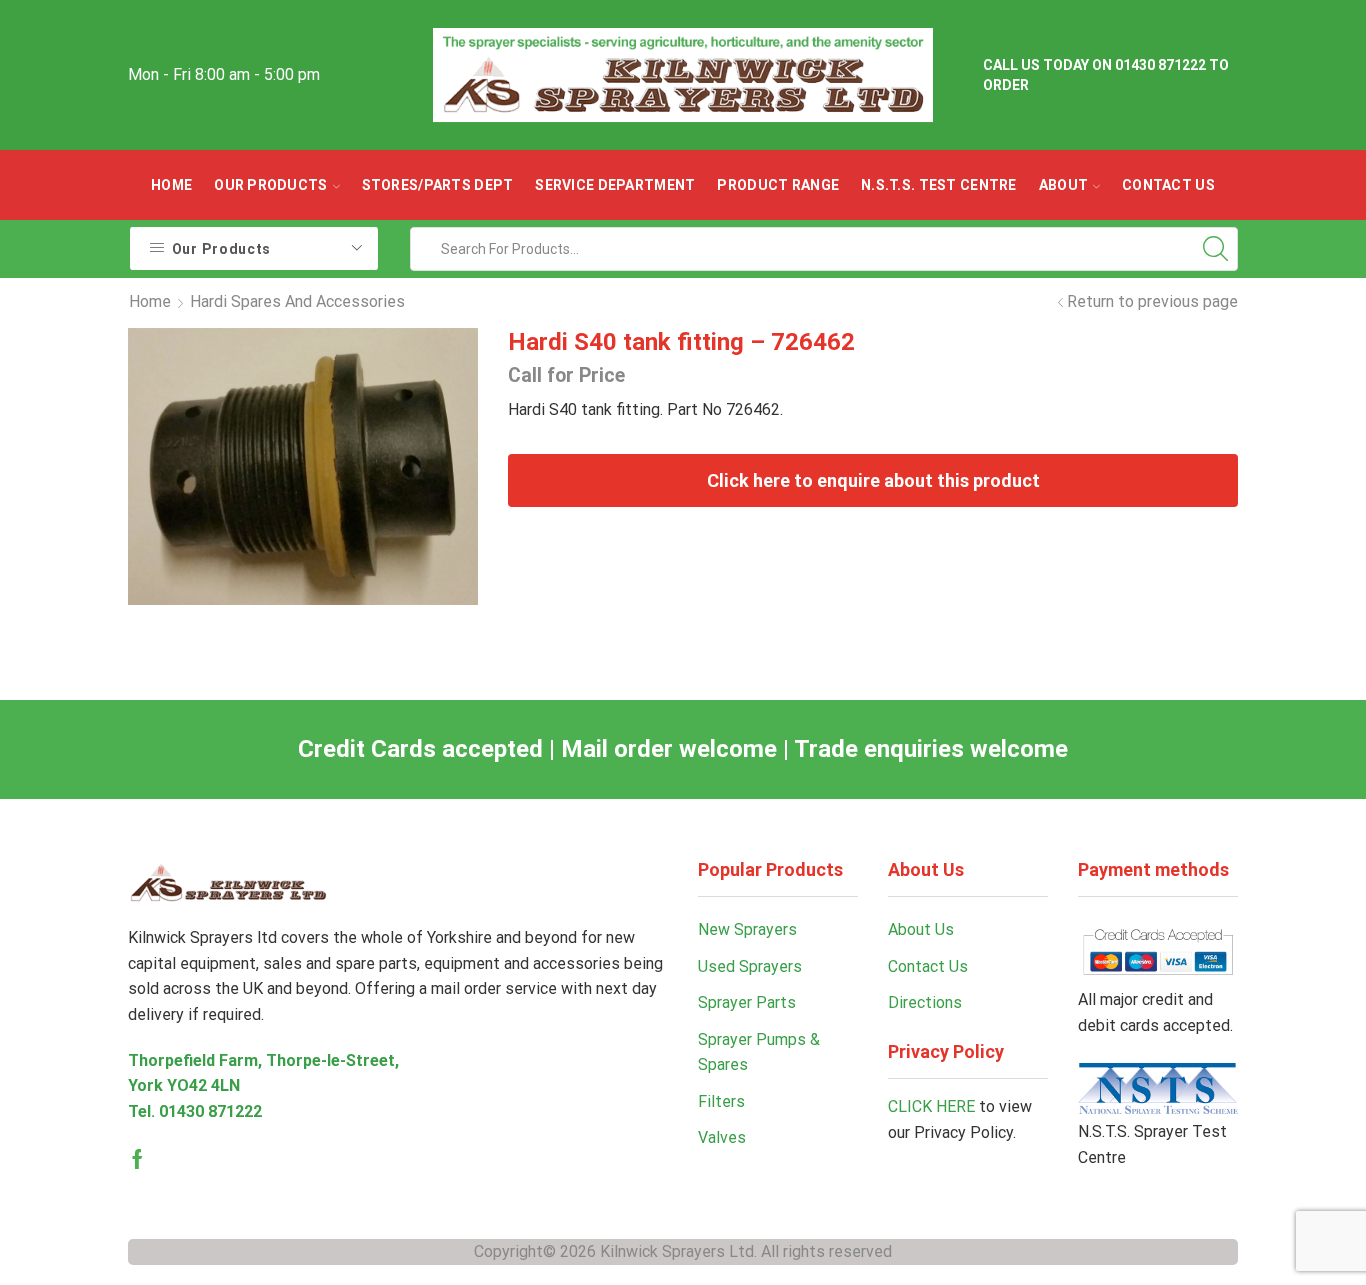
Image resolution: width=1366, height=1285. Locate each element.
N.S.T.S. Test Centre (939, 185)
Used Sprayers (750, 966)
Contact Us (1168, 185)
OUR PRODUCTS (270, 185)
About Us (921, 929)
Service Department (615, 185)
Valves (722, 1137)
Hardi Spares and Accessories (297, 301)
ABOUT (1063, 185)
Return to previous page (1152, 301)
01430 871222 (210, 1111)
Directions (925, 1002)
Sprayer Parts (747, 1002)
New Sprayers (747, 929)
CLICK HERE (931, 1106)
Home (171, 185)
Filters (721, 1101)
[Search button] (1216, 249)
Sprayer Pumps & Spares (759, 1052)
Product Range (778, 185)
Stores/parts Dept (438, 185)
